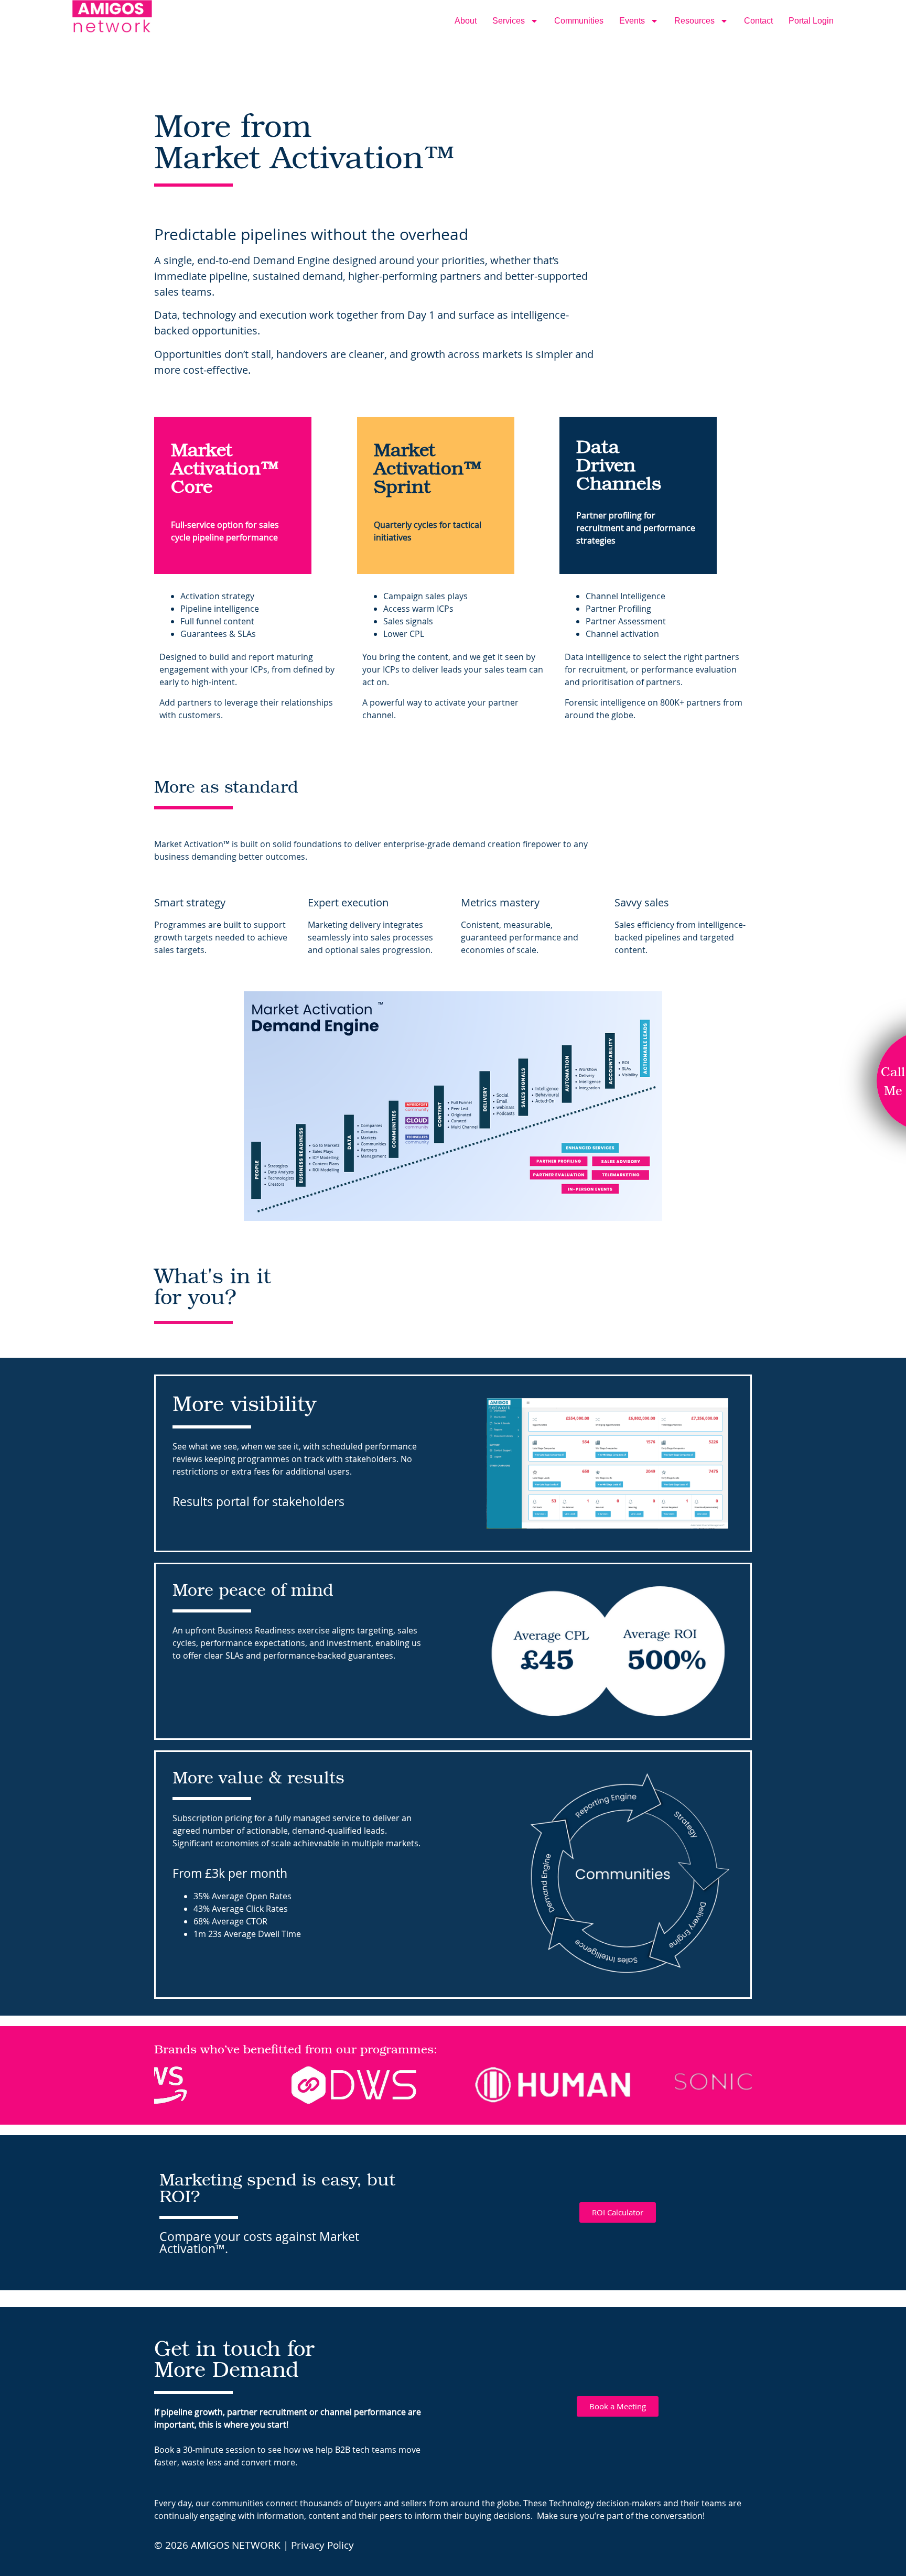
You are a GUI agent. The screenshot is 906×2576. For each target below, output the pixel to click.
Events (632, 21)
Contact (758, 21)
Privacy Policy (322, 2545)
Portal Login (811, 21)
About (466, 21)
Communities (579, 21)
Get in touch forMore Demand (234, 2358)
